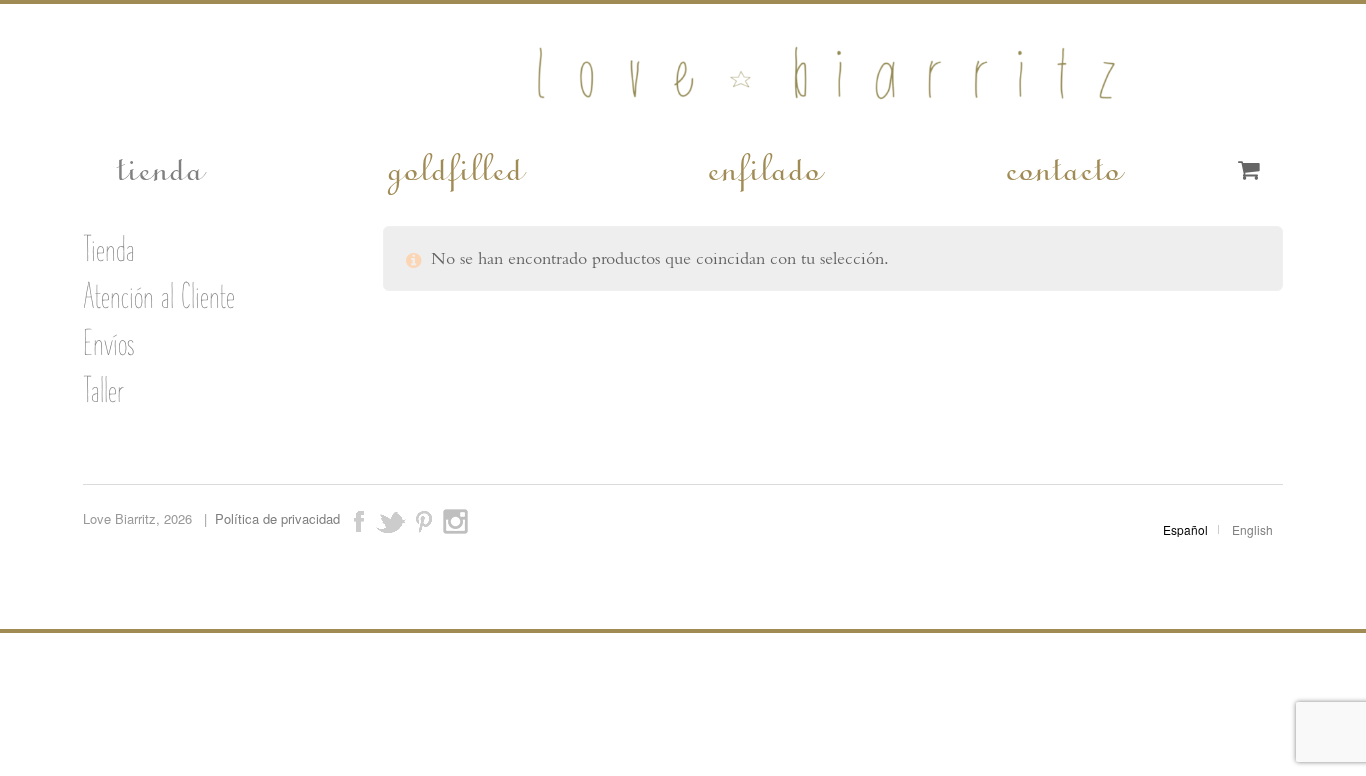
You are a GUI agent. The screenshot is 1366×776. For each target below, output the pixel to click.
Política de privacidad (277, 519)
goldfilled (454, 166)
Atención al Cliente (159, 296)
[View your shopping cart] (1248, 170)
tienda (158, 166)
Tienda (109, 249)
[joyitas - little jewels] (683, 112)
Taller (103, 390)
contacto (1062, 166)
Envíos (108, 343)
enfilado (763, 166)
